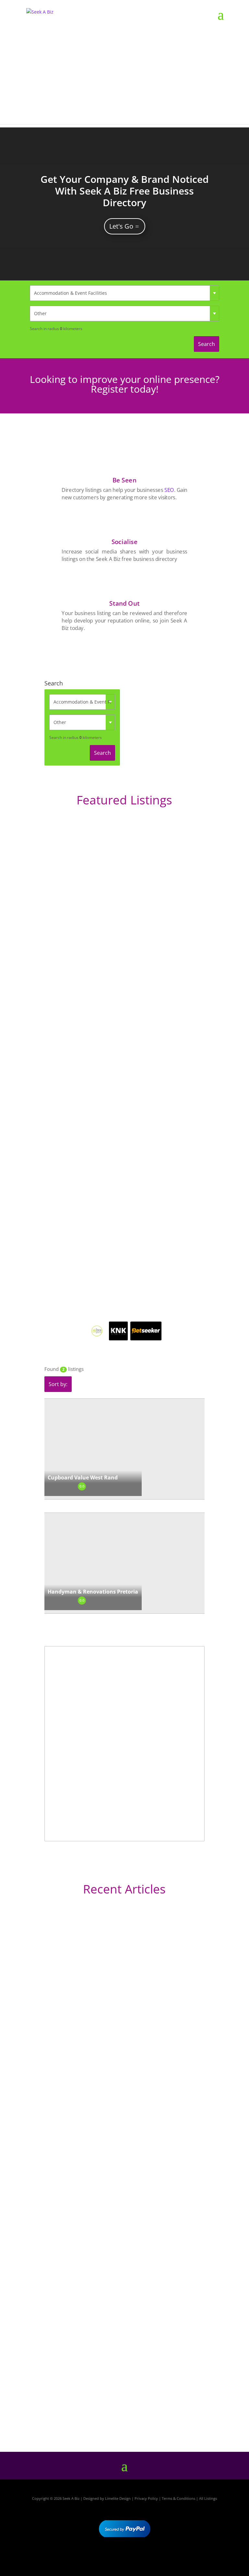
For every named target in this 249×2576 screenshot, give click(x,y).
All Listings (208, 2498)
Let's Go (121, 226)
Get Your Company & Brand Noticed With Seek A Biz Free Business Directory (125, 191)
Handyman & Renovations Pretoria (93, 1592)
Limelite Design (118, 2498)
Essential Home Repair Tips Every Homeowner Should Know (113, 2259)
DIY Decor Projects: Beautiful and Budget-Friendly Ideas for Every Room (120, 2082)
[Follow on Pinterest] (143, 2556)
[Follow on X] (124, 2556)
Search (207, 344)
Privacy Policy (146, 2498)
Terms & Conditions (178, 2498)
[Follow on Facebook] (106, 2556)
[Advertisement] (124, 79)
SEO (169, 490)
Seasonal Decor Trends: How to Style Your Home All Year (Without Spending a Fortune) (121, 2397)
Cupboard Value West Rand (83, 1478)
